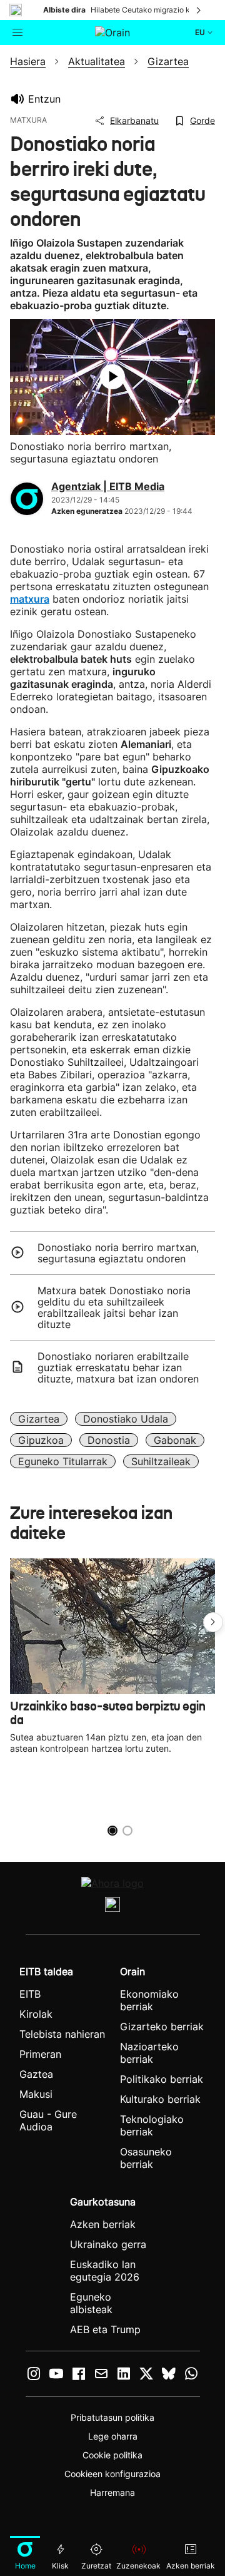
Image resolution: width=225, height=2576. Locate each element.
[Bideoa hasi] (112, 377)
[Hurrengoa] (199, 10)
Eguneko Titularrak (63, 1461)
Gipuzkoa (41, 1440)
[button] (213, 1622)
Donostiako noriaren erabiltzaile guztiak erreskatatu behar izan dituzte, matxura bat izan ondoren (118, 1367)
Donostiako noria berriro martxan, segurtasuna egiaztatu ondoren (118, 1253)
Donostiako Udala (126, 1419)
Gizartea (39, 1419)
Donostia (109, 1440)
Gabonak (175, 1440)
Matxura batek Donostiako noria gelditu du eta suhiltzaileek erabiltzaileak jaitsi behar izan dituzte (114, 1307)
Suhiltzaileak (161, 1461)
